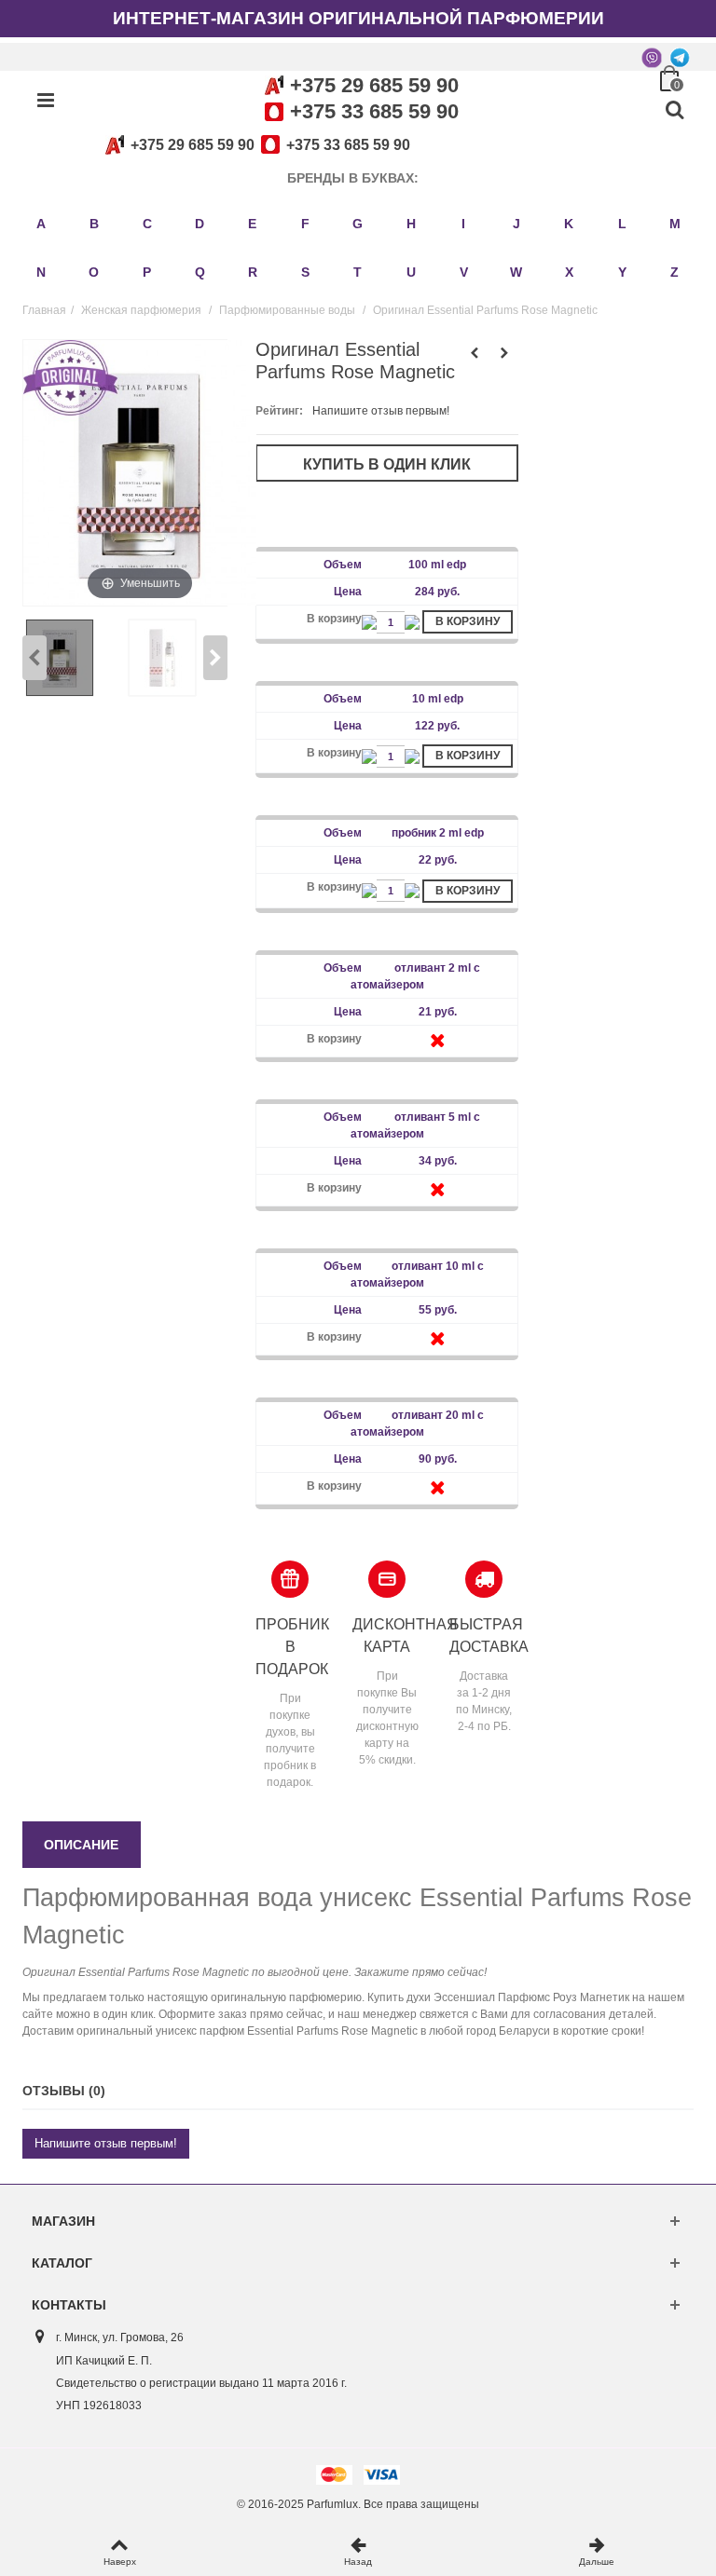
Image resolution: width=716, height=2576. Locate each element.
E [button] (252, 224)
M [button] (675, 224)
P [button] (147, 272)
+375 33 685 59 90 (374, 111)
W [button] (516, 272)
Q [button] (200, 272)
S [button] (305, 272)
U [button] (411, 272)
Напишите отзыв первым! (381, 411)
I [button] (463, 224)
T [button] (358, 272)
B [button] (94, 224)
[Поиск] (674, 111)
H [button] (411, 224)
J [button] (516, 224)
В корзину (468, 621)
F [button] (305, 224)
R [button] (253, 272)
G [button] (358, 224)
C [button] (147, 224)
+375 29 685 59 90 (374, 85)
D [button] (200, 224)
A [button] (41, 224)
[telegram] (680, 57)
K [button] (569, 224)
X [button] (569, 272)
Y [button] (622, 272)
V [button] (464, 272)
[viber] (652, 57)
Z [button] (675, 272)
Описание (81, 1845)
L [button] (622, 224)
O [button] (94, 272)
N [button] (41, 272)
